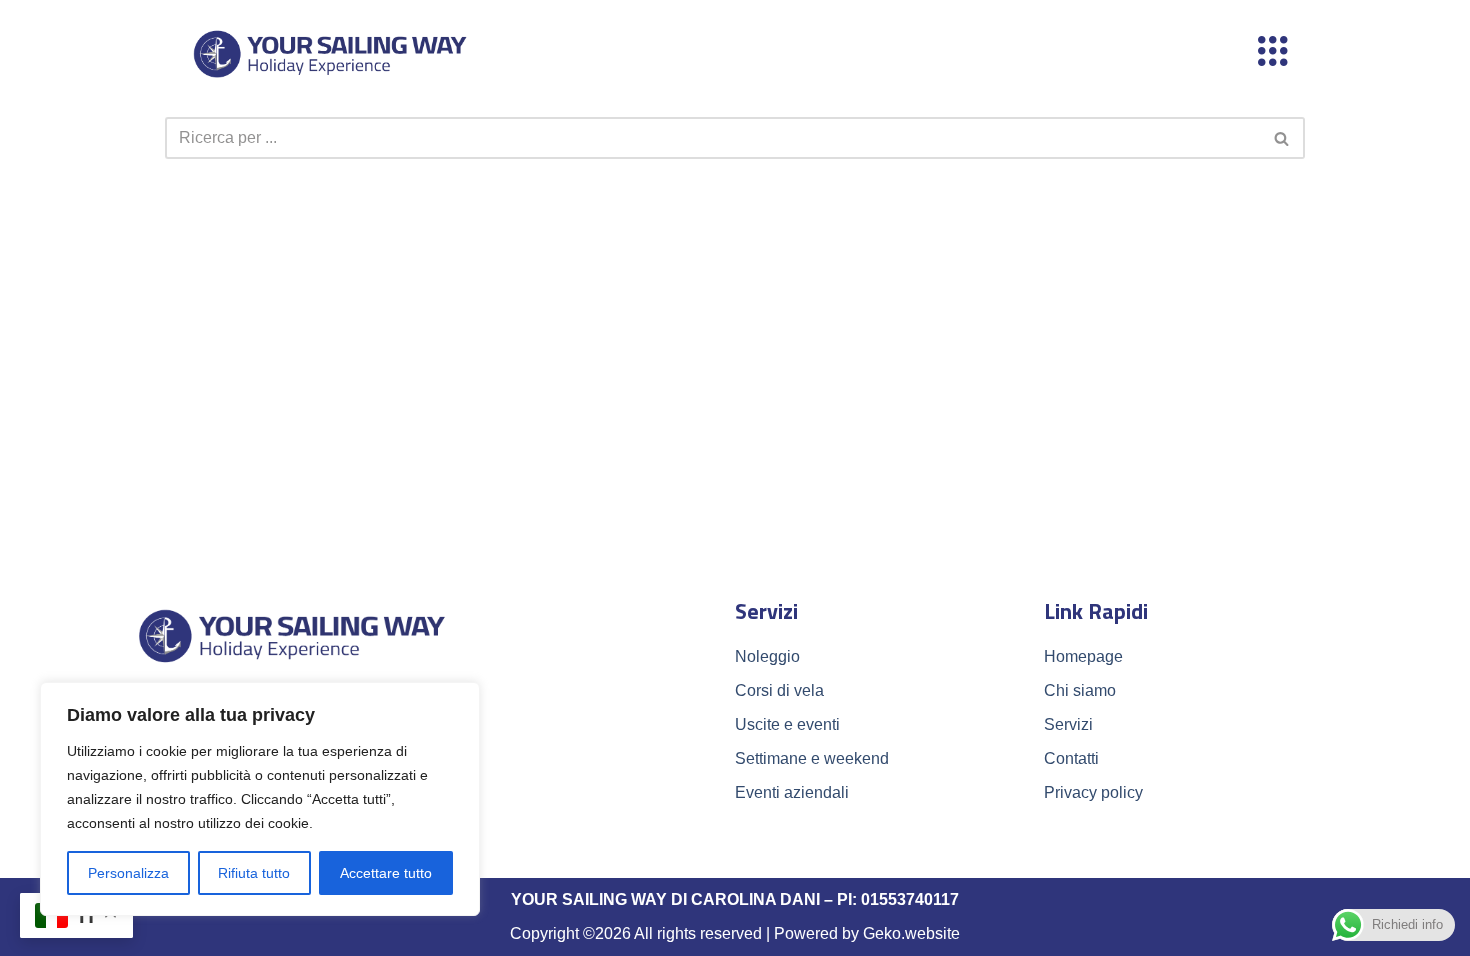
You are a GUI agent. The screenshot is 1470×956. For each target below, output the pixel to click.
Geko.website (911, 933)
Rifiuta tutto (254, 873)
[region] (260, 799)
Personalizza (128, 873)
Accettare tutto (386, 873)
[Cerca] (1282, 138)
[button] (1273, 53)
